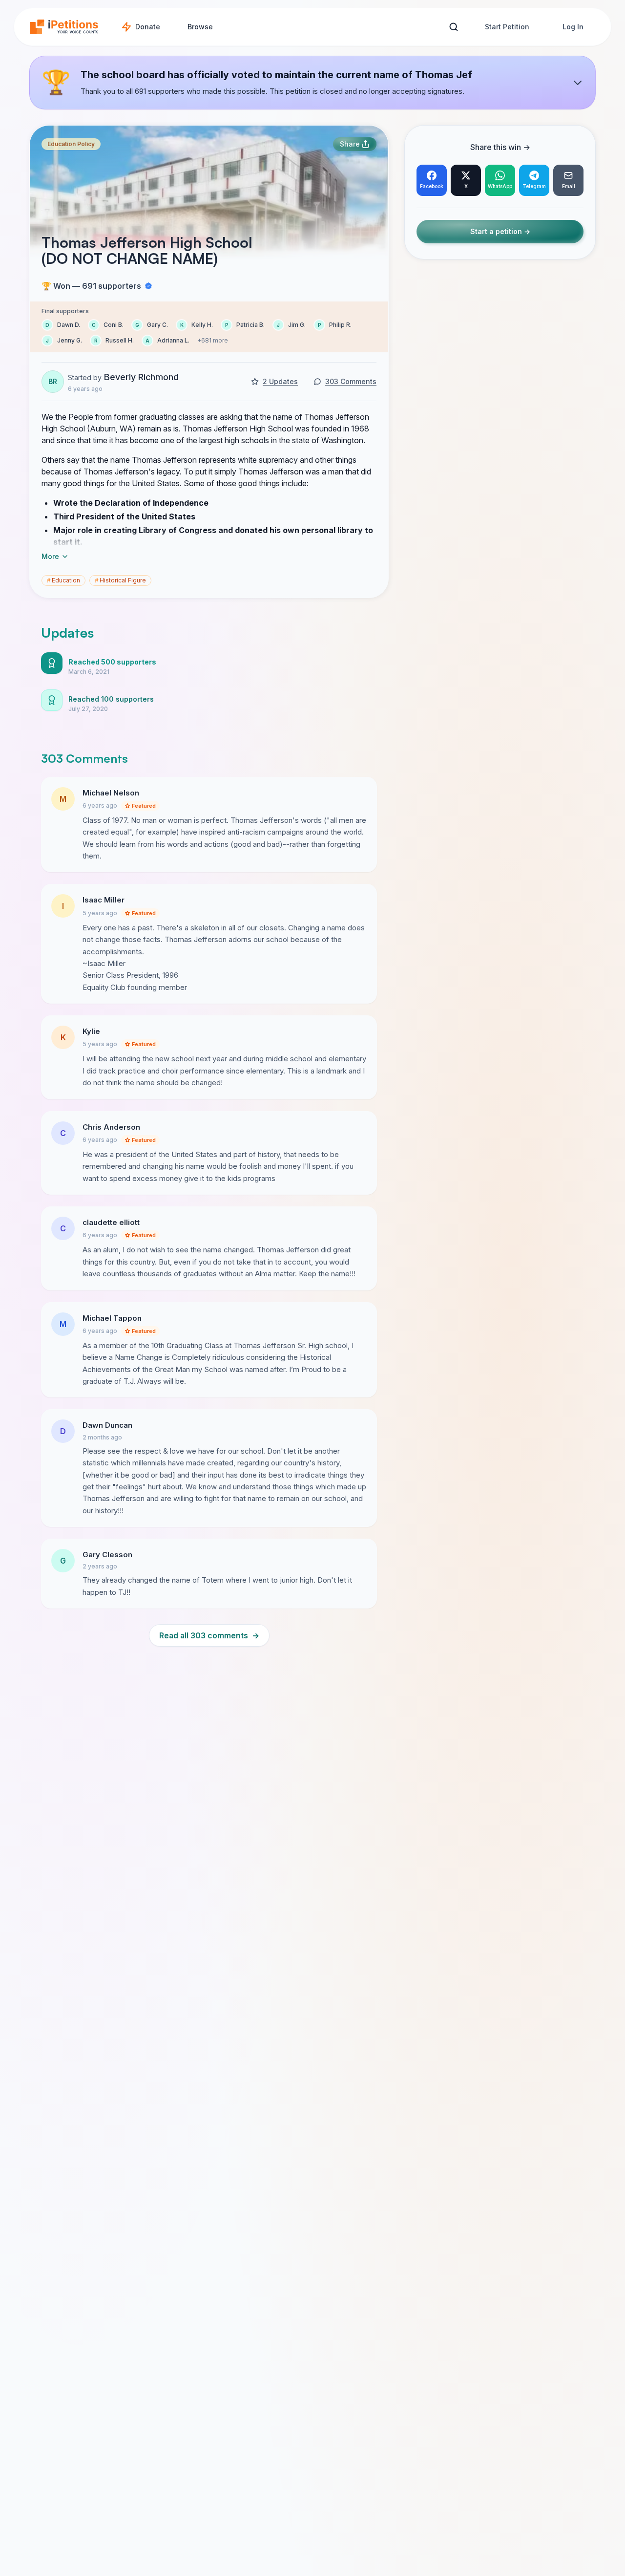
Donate (148, 27)
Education (63, 580)
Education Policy (71, 144)
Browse (200, 27)
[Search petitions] (453, 27)
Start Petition (507, 27)
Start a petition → (500, 232)
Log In (573, 27)
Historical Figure (120, 580)
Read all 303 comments (209, 1635)
